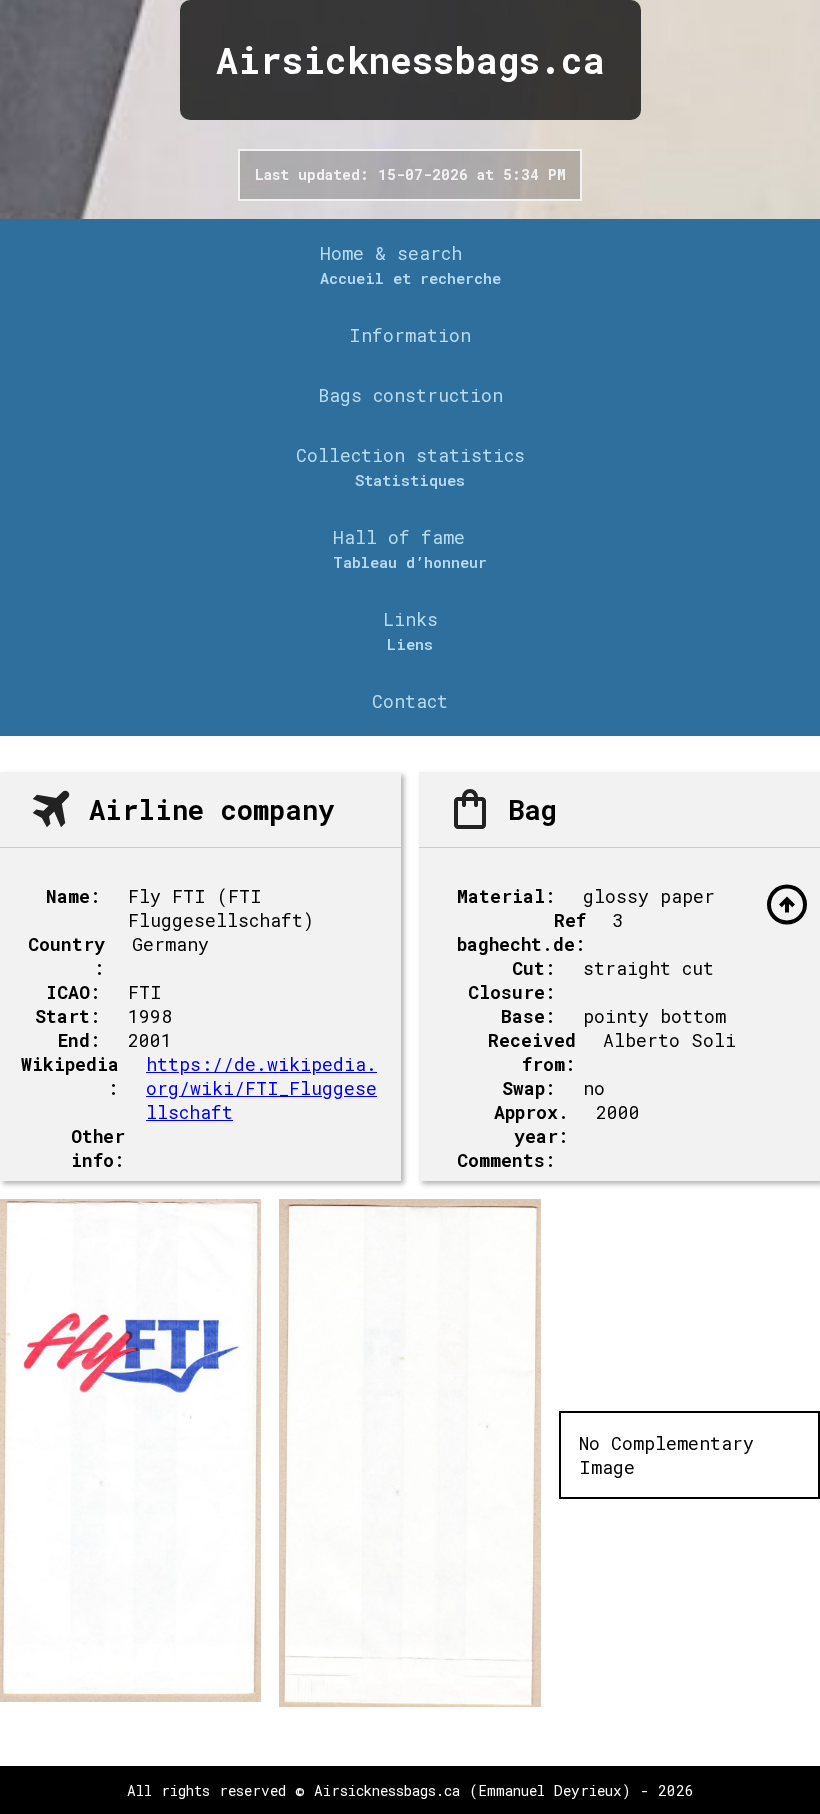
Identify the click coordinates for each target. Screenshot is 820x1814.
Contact (410, 701)
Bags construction (410, 395)
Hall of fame (399, 537)
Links (410, 619)
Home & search (391, 253)
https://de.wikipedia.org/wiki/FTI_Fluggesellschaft (261, 1088)
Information (410, 335)
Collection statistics (410, 455)
